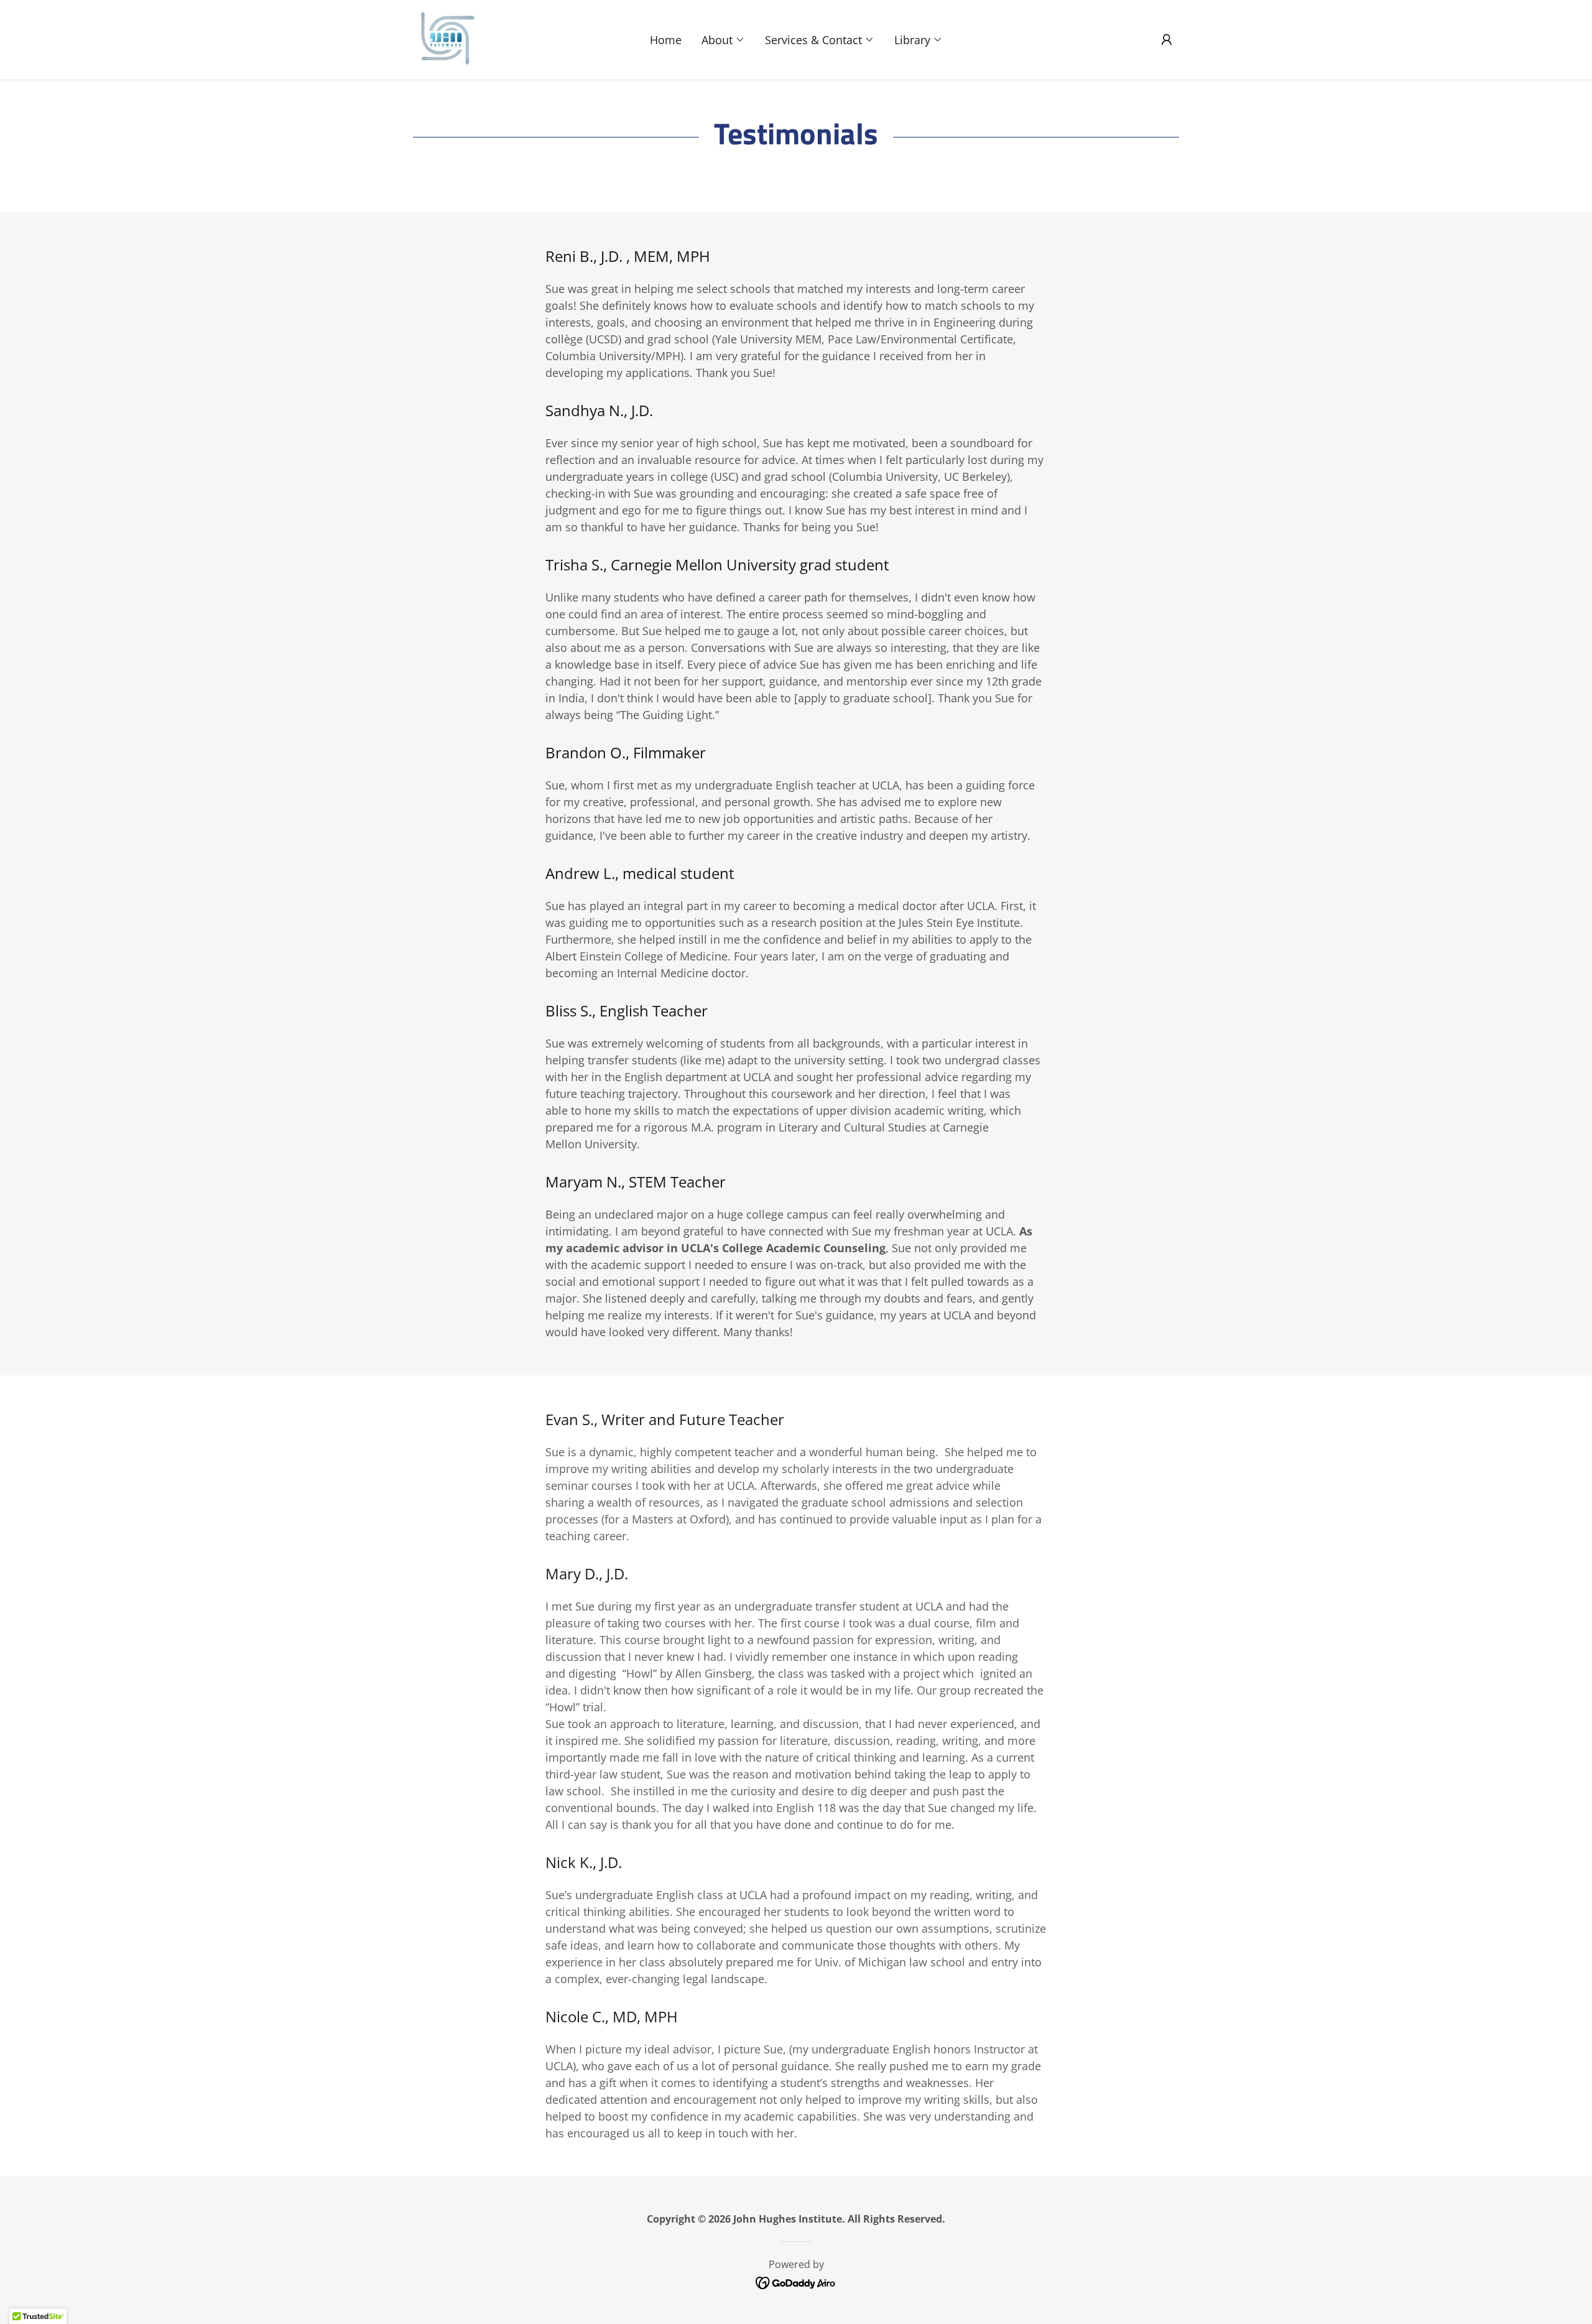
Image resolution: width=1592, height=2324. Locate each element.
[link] (445, 39)
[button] (723, 40)
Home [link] (666, 40)
